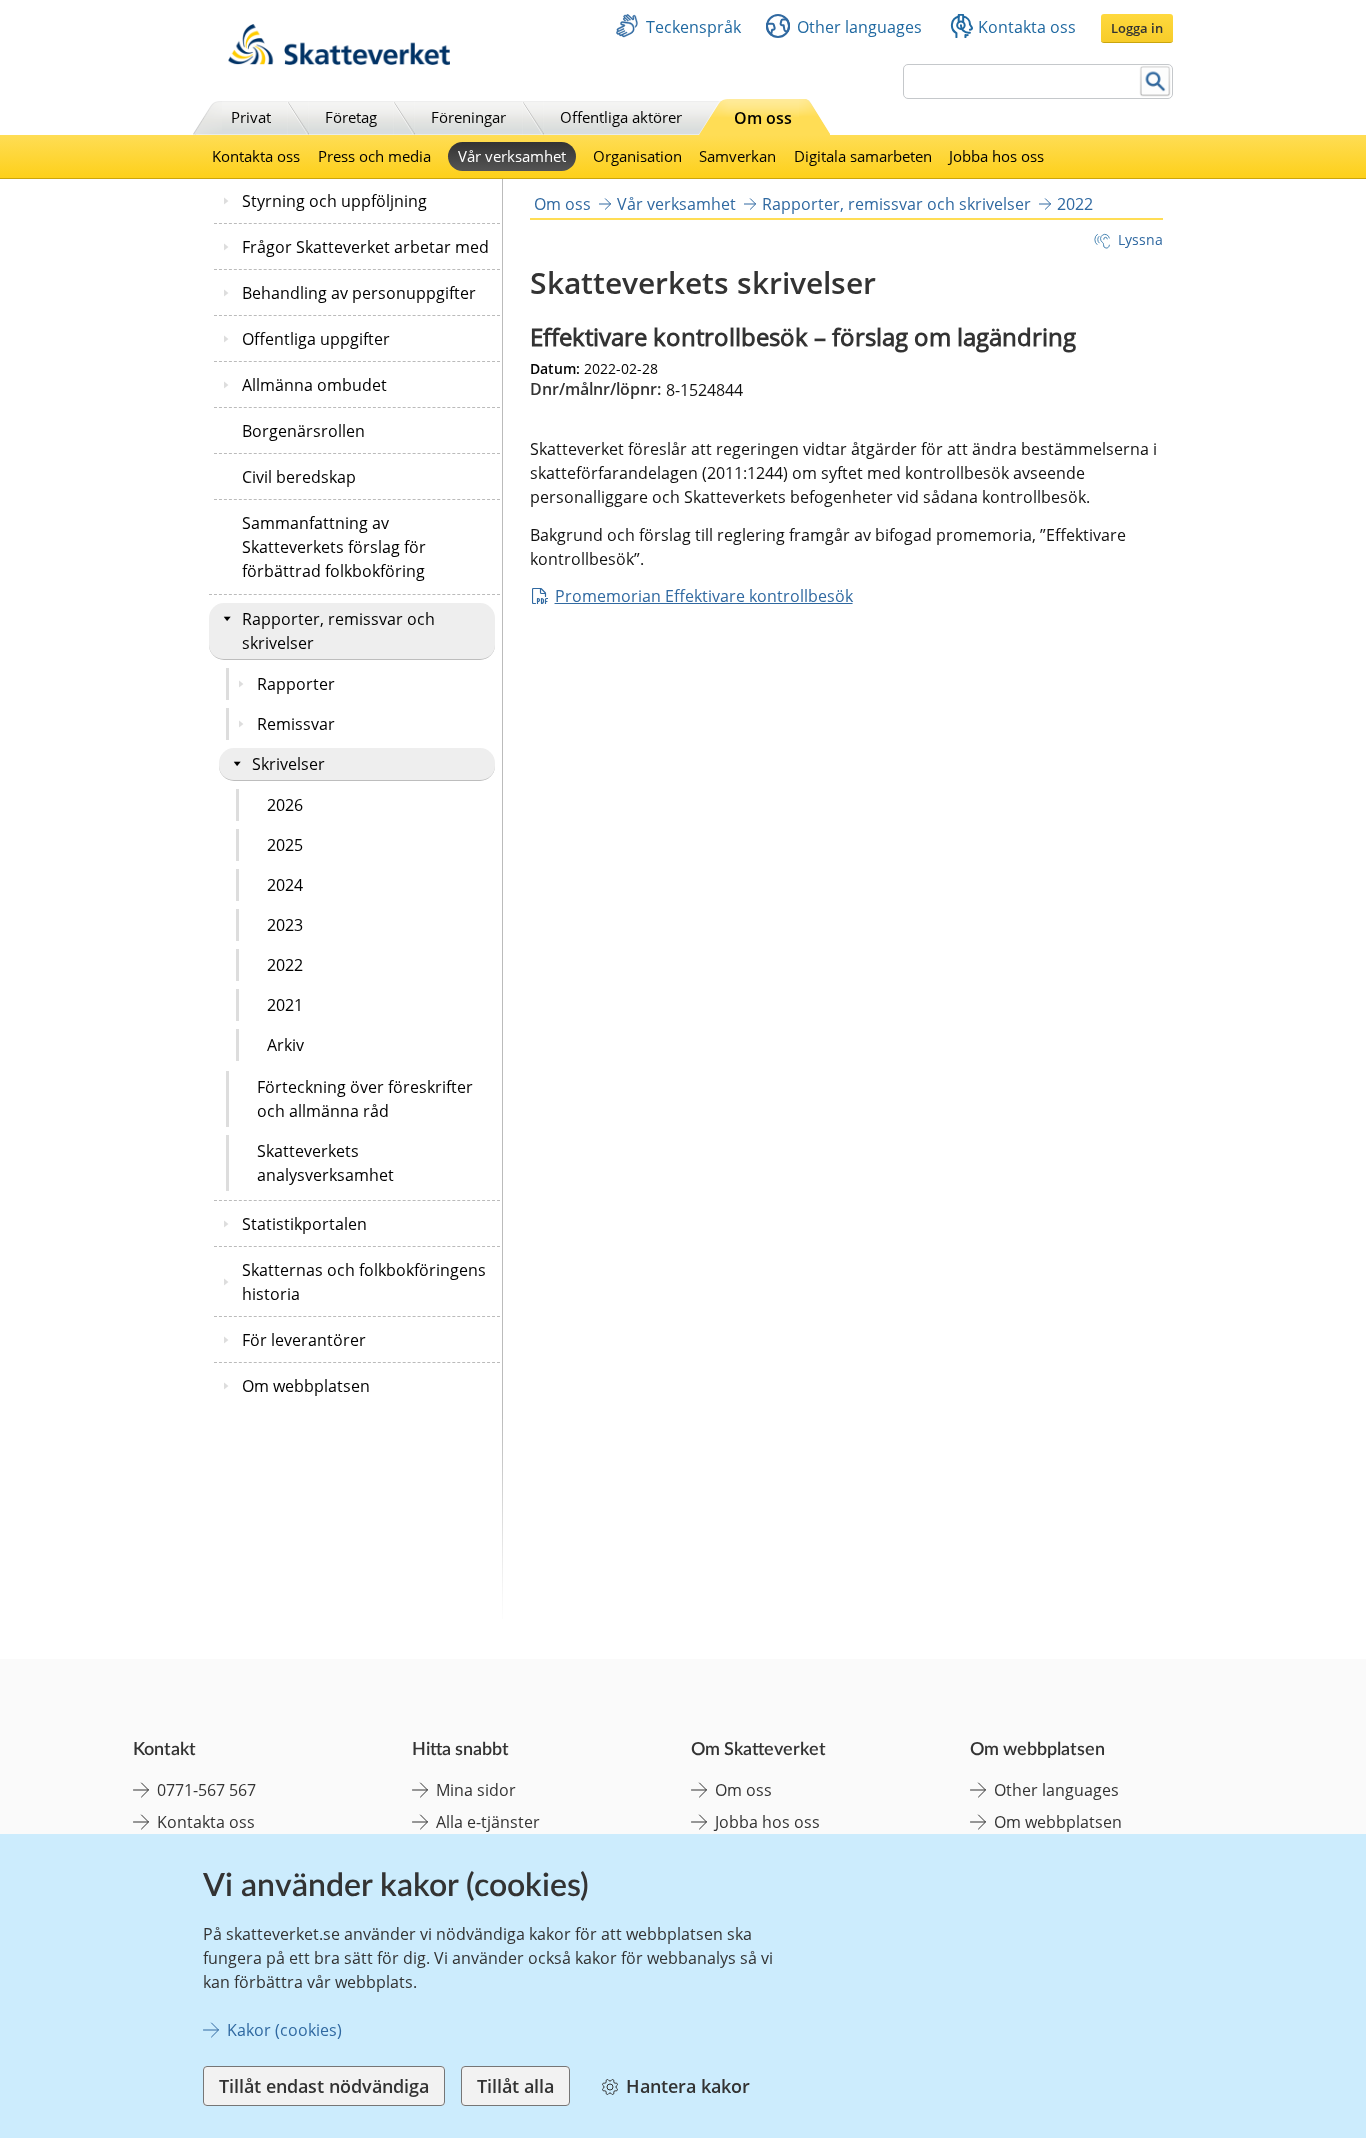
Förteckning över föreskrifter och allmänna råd (365, 1099)
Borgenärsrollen (303, 431)
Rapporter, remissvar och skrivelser (338, 631)
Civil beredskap (299, 477)
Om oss (763, 118)
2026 (285, 805)
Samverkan (737, 156)
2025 (285, 845)
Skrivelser (288, 764)
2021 (285, 1005)
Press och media (374, 156)
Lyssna (1140, 239)
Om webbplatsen (306, 1386)
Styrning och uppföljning (334, 201)
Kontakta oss (1027, 27)
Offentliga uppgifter (316, 339)
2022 (285, 965)
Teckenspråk (693, 27)
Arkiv (285, 1045)
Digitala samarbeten (863, 156)
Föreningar (468, 117)
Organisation (637, 156)
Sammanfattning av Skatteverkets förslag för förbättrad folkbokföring (334, 547)
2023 (285, 925)
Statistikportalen (304, 1224)
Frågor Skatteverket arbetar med (365, 247)
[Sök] (1155, 81)
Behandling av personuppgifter (359, 293)
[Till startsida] (339, 59)
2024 (285, 885)
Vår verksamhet (512, 156)
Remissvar (296, 724)
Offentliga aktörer (621, 117)
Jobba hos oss (996, 156)
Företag (351, 117)
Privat (251, 117)
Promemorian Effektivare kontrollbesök (704, 596)
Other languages (859, 27)
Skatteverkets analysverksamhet (325, 1163)
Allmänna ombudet (314, 385)
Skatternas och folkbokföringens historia (364, 1282)
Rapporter (296, 684)
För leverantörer (304, 1340)
